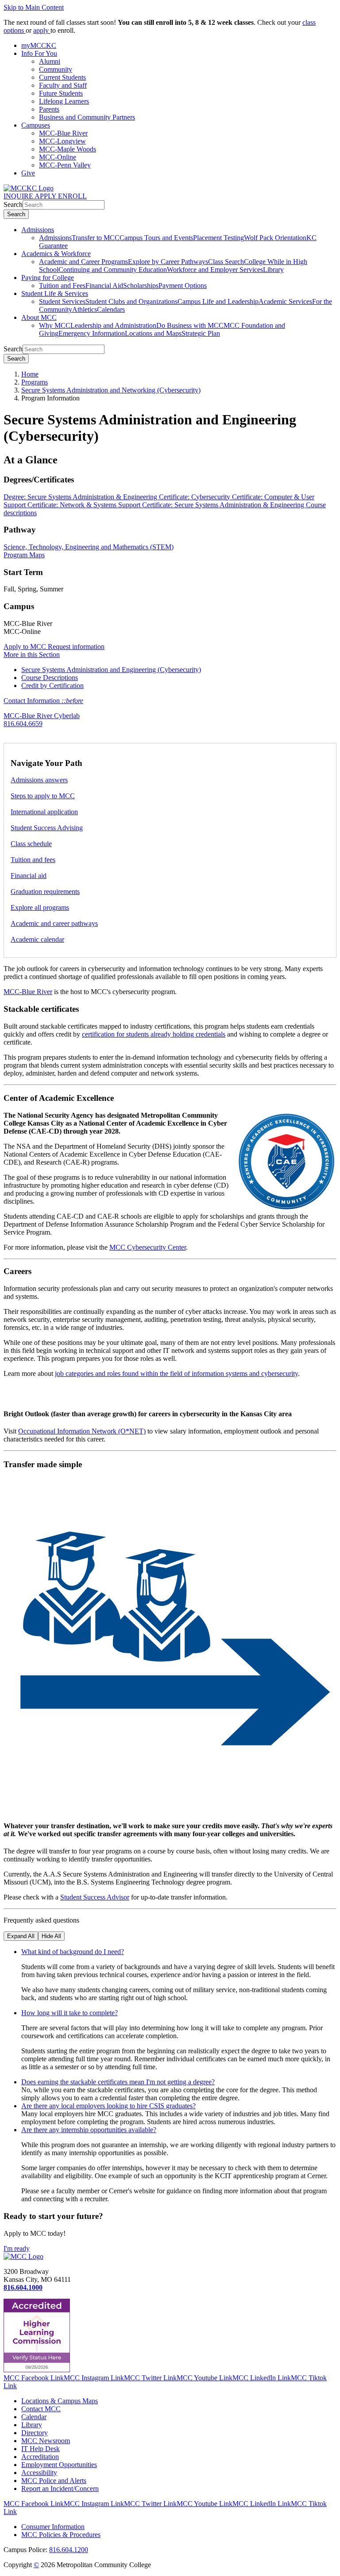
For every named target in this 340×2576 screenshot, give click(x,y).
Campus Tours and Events (156, 238)
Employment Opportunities (59, 2465)
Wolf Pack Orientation (275, 238)
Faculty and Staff (63, 85)
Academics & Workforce (56, 254)
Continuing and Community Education (113, 270)
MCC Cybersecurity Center (148, 1247)
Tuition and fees (33, 860)
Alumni (50, 61)
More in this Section (32, 655)
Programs (35, 382)
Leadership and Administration (113, 325)
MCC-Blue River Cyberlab (42, 716)
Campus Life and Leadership (218, 301)
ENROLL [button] (72, 196)
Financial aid (29, 876)
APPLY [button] (46, 196)
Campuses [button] (36, 125)
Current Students (62, 77)
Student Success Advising (47, 828)
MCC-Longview (62, 141)
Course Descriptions (50, 678)
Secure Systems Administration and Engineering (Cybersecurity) (111, 670)
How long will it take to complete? (70, 2013)
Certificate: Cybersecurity (195, 497)
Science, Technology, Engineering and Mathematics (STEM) (89, 547)
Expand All (21, 1936)
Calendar (34, 2417)
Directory (35, 2433)
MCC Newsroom (46, 2441)
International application (44, 812)
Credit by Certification (52, 686)
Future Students (61, 93)
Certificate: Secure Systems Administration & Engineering (224, 505)
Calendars (111, 309)
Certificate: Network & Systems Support (85, 505)
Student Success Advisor (95, 1897)
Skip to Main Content (34, 7)
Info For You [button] (39, 53)
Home (30, 374)
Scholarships (141, 286)
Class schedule (31, 844)
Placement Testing (218, 238)
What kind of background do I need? (73, 1952)
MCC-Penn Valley (65, 165)
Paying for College (48, 278)
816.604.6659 (23, 724)
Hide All (51, 1936)
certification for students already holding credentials (154, 1034)
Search (13, 204)
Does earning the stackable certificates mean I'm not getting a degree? (118, 2082)
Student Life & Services (55, 293)
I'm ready (17, 2248)
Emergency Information (92, 333)
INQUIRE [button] (19, 196)
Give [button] (28, 173)
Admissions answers (39, 780)
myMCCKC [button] (39, 45)
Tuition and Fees (62, 286)
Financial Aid (104, 286)
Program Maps (24, 555)
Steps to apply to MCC (43, 796)
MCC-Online (58, 157)
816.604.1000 (23, 2287)
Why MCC (55, 325)
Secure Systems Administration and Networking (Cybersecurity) (111, 390)
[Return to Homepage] (23, 2256)
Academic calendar (37, 939)
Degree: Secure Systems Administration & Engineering (81, 497)
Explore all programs (40, 907)
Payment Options (183, 286)
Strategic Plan (201, 333)
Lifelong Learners (64, 101)
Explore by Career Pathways (168, 262)
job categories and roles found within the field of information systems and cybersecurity (176, 1373)
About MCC (39, 317)
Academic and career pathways (54, 923)
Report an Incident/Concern (60, 2489)
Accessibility (39, 2473)
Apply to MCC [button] (26, 647)
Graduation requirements (45, 892)
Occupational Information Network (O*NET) (82, 1431)
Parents (49, 109)
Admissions (38, 230)
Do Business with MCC (190, 325)
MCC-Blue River (63, 133)
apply (42, 30)
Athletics (85, 309)
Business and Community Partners (87, 117)
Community (56, 69)
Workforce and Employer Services (215, 270)
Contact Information (43, 701)
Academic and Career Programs (83, 262)
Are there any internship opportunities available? (89, 2130)
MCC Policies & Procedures (61, 2535)
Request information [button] (76, 647)
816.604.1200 (69, 2550)
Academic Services (285, 301)
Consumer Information (53, 2527)
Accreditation (40, 2457)
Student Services (62, 301)
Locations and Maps (153, 333)
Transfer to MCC (96, 238)
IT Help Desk (41, 2449)
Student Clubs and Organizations (131, 301)
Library (273, 270)
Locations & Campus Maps (60, 2401)
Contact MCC (41, 2409)
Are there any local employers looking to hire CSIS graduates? (108, 2106)
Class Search (226, 262)
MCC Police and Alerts (54, 2481)
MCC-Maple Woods (68, 149)
